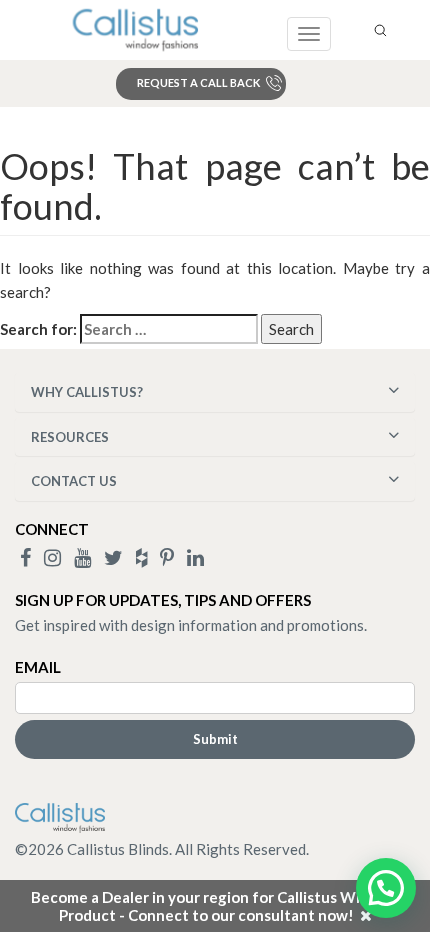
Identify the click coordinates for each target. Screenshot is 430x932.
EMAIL (38, 667)
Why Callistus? (87, 392)
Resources (70, 437)
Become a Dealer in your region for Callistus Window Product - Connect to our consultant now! (215, 906)
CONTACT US (74, 481)
